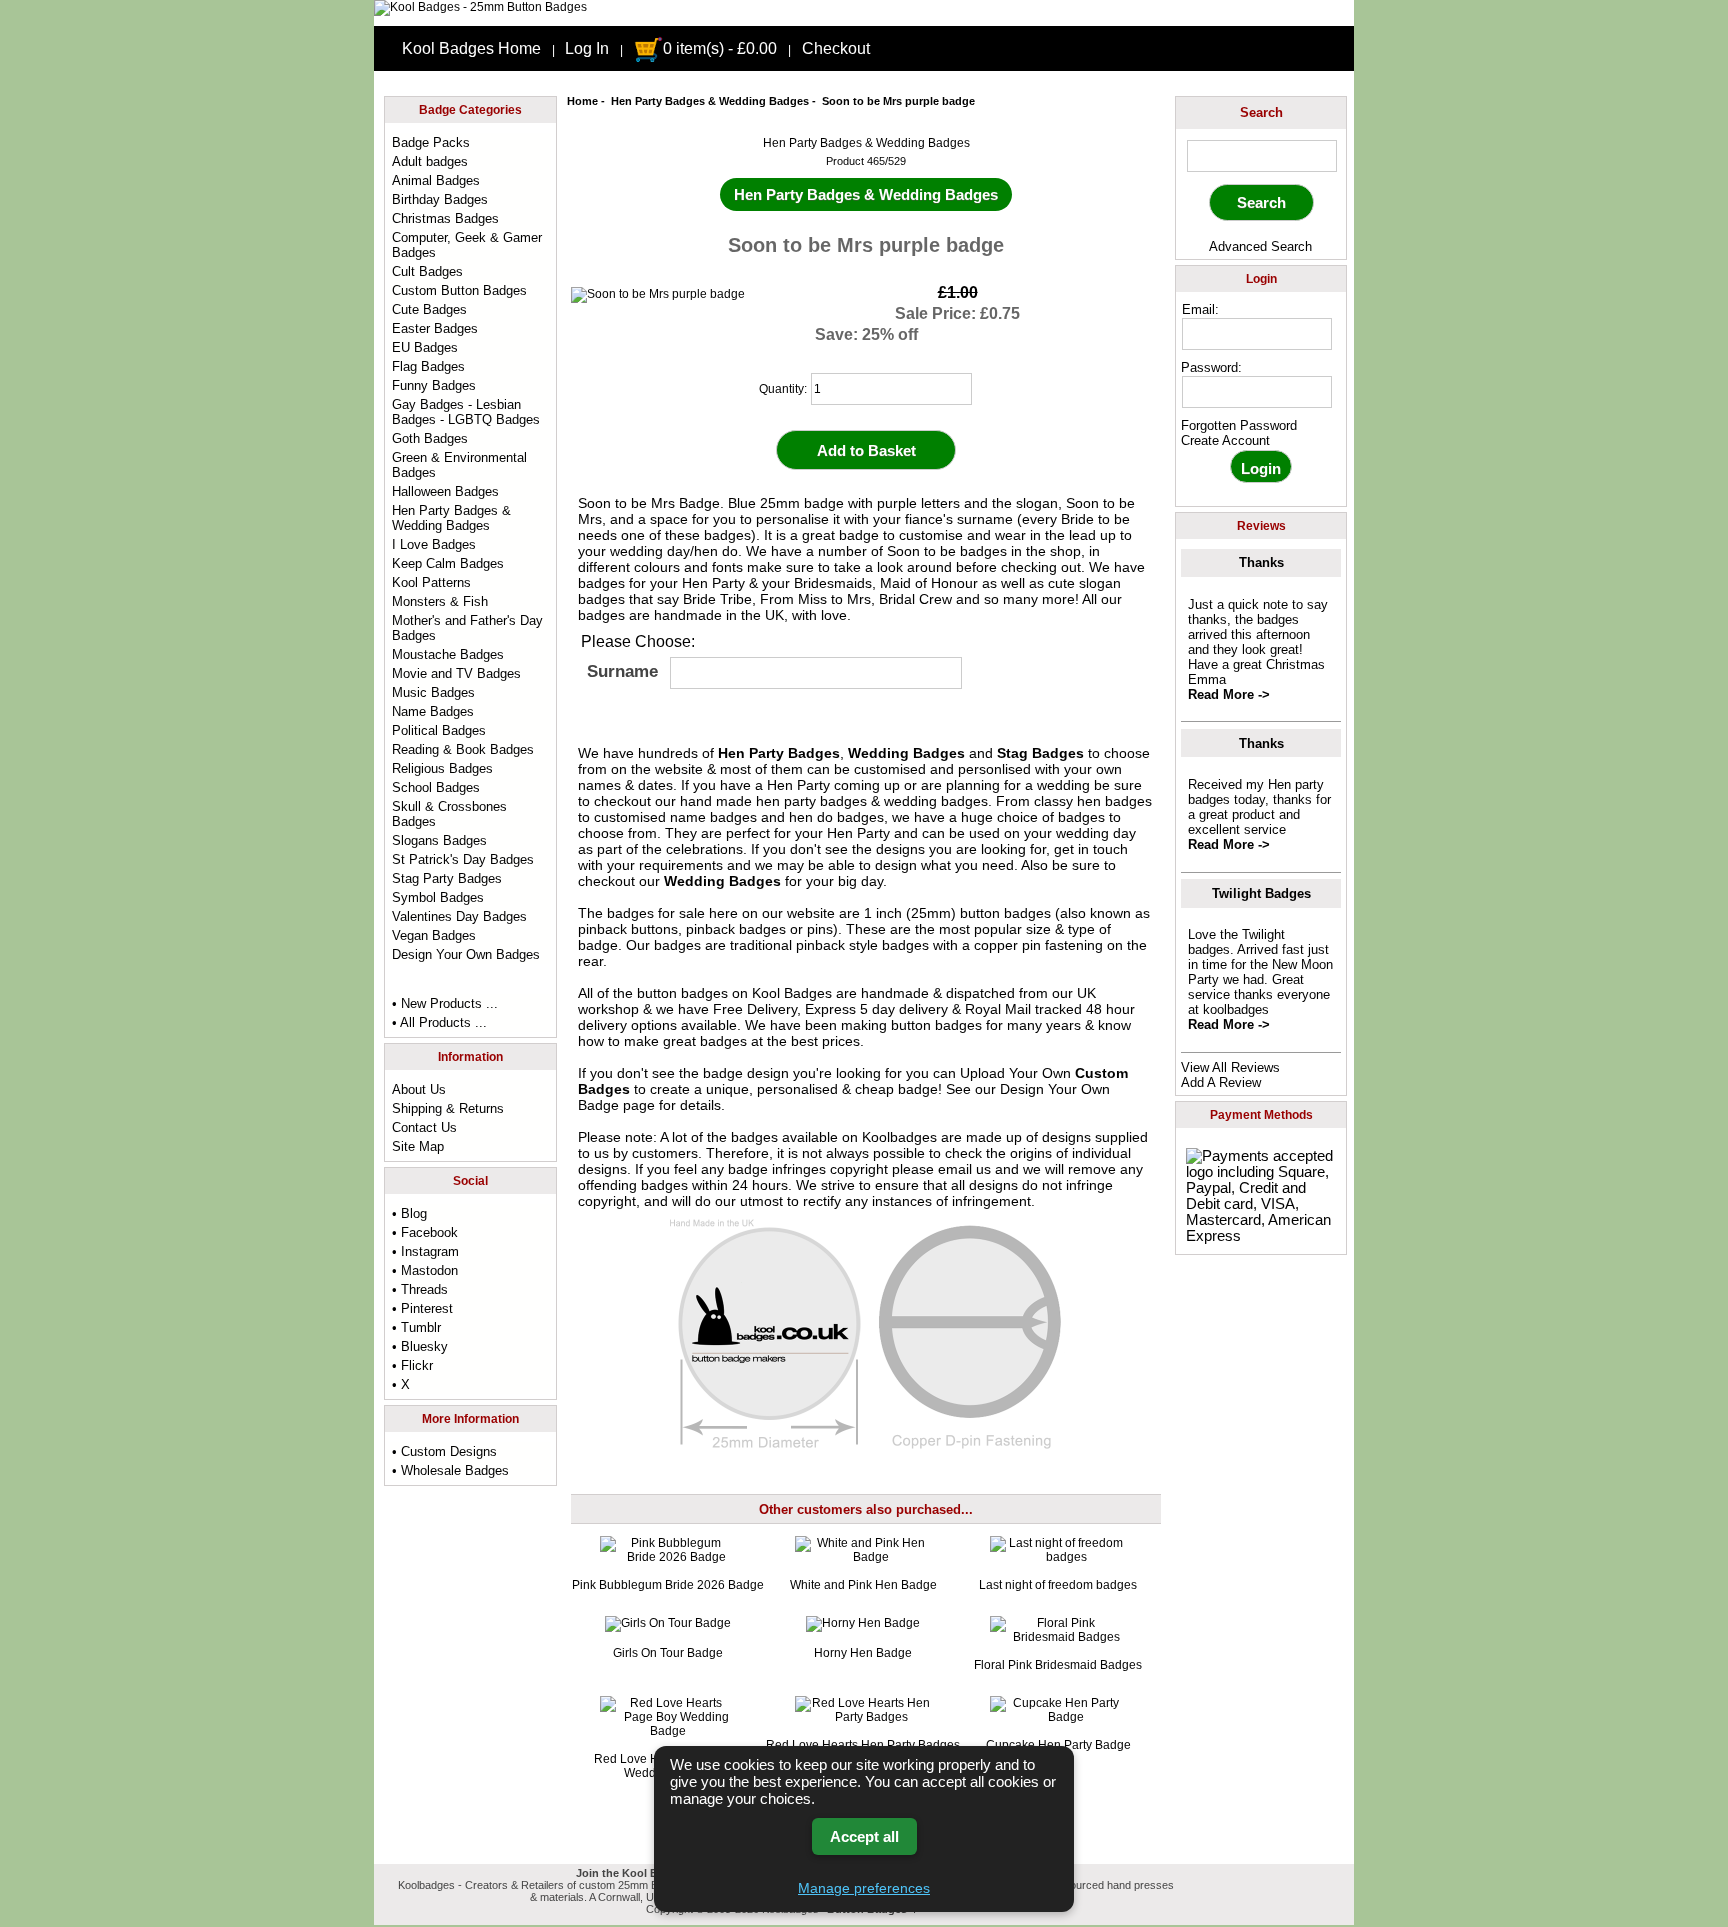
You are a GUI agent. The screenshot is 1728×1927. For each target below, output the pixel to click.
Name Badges (433, 711)
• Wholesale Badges (450, 1470)
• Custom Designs (444, 1451)
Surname (622, 671)
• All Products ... (439, 1022)
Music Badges (433, 692)
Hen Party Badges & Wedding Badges (710, 101)
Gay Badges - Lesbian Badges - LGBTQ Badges (466, 412)
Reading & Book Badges (463, 749)
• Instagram (425, 1251)
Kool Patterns (431, 582)
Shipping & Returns (448, 1108)
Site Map (418, 1146)
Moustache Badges (448, 654)
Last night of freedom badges (1058, 1585)
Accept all (864, 1836)
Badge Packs (431, 142)
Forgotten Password (1239, 425)
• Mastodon (425, 1270)
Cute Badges (429, 309)
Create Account (1225, 440)
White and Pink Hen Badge (863, 1585)
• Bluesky (420, 1346)
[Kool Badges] (480, 7)
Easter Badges (435, 328)
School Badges (436, 787)
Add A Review (1221, 1082)
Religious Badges (442, 768)
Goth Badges (430, 438)
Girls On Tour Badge (668, 1653)
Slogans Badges (439, 840)
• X (401, 1384)
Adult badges (430, 161)
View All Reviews (1230, 1067)
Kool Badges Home (471, 48)
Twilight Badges (1261, 893)
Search (1261, 112)
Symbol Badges (438, 897)
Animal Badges (436, 180)
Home (582, 101)
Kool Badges (792, 993)
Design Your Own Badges (466, 954)
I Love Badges (434, 544)
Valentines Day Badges (459, 916)
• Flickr (412, 1365)
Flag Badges (428, 366)
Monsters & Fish (440, 601)
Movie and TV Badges (456, 673)
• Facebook (425, 1232)
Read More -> (1229, 694)
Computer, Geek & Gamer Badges (467, 245)
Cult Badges (427, 271)
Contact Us (424, 1127)
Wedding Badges (906, 753)
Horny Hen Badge (863, 1653)
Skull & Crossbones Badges (449, 814)
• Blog (409, 1213)
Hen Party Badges (779, 753)
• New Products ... (445, 1003)
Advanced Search (1260, 246)
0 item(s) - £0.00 (720, 48)
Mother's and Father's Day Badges (467, 628)
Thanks (1261, 562)
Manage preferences (864, 1888)
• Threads (420, 1289)
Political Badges (439, 730)
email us (964, 1169)
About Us (419, 1089)
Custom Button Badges (459, 290)
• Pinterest (422, 1308)
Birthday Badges (440, 199)
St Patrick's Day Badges (463, 859)
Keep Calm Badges (448, 563)
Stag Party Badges (447, 878)
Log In (587, 48)
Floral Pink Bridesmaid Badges (1058, 1665)
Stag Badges (1040, 753)
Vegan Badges (434, 935)
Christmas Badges (445, 218)
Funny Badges (434, 385)
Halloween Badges (445, 491)
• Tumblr (416, 1327)
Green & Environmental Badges (459, 465)
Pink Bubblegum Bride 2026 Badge (668, 1585)
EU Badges (425, 347)
